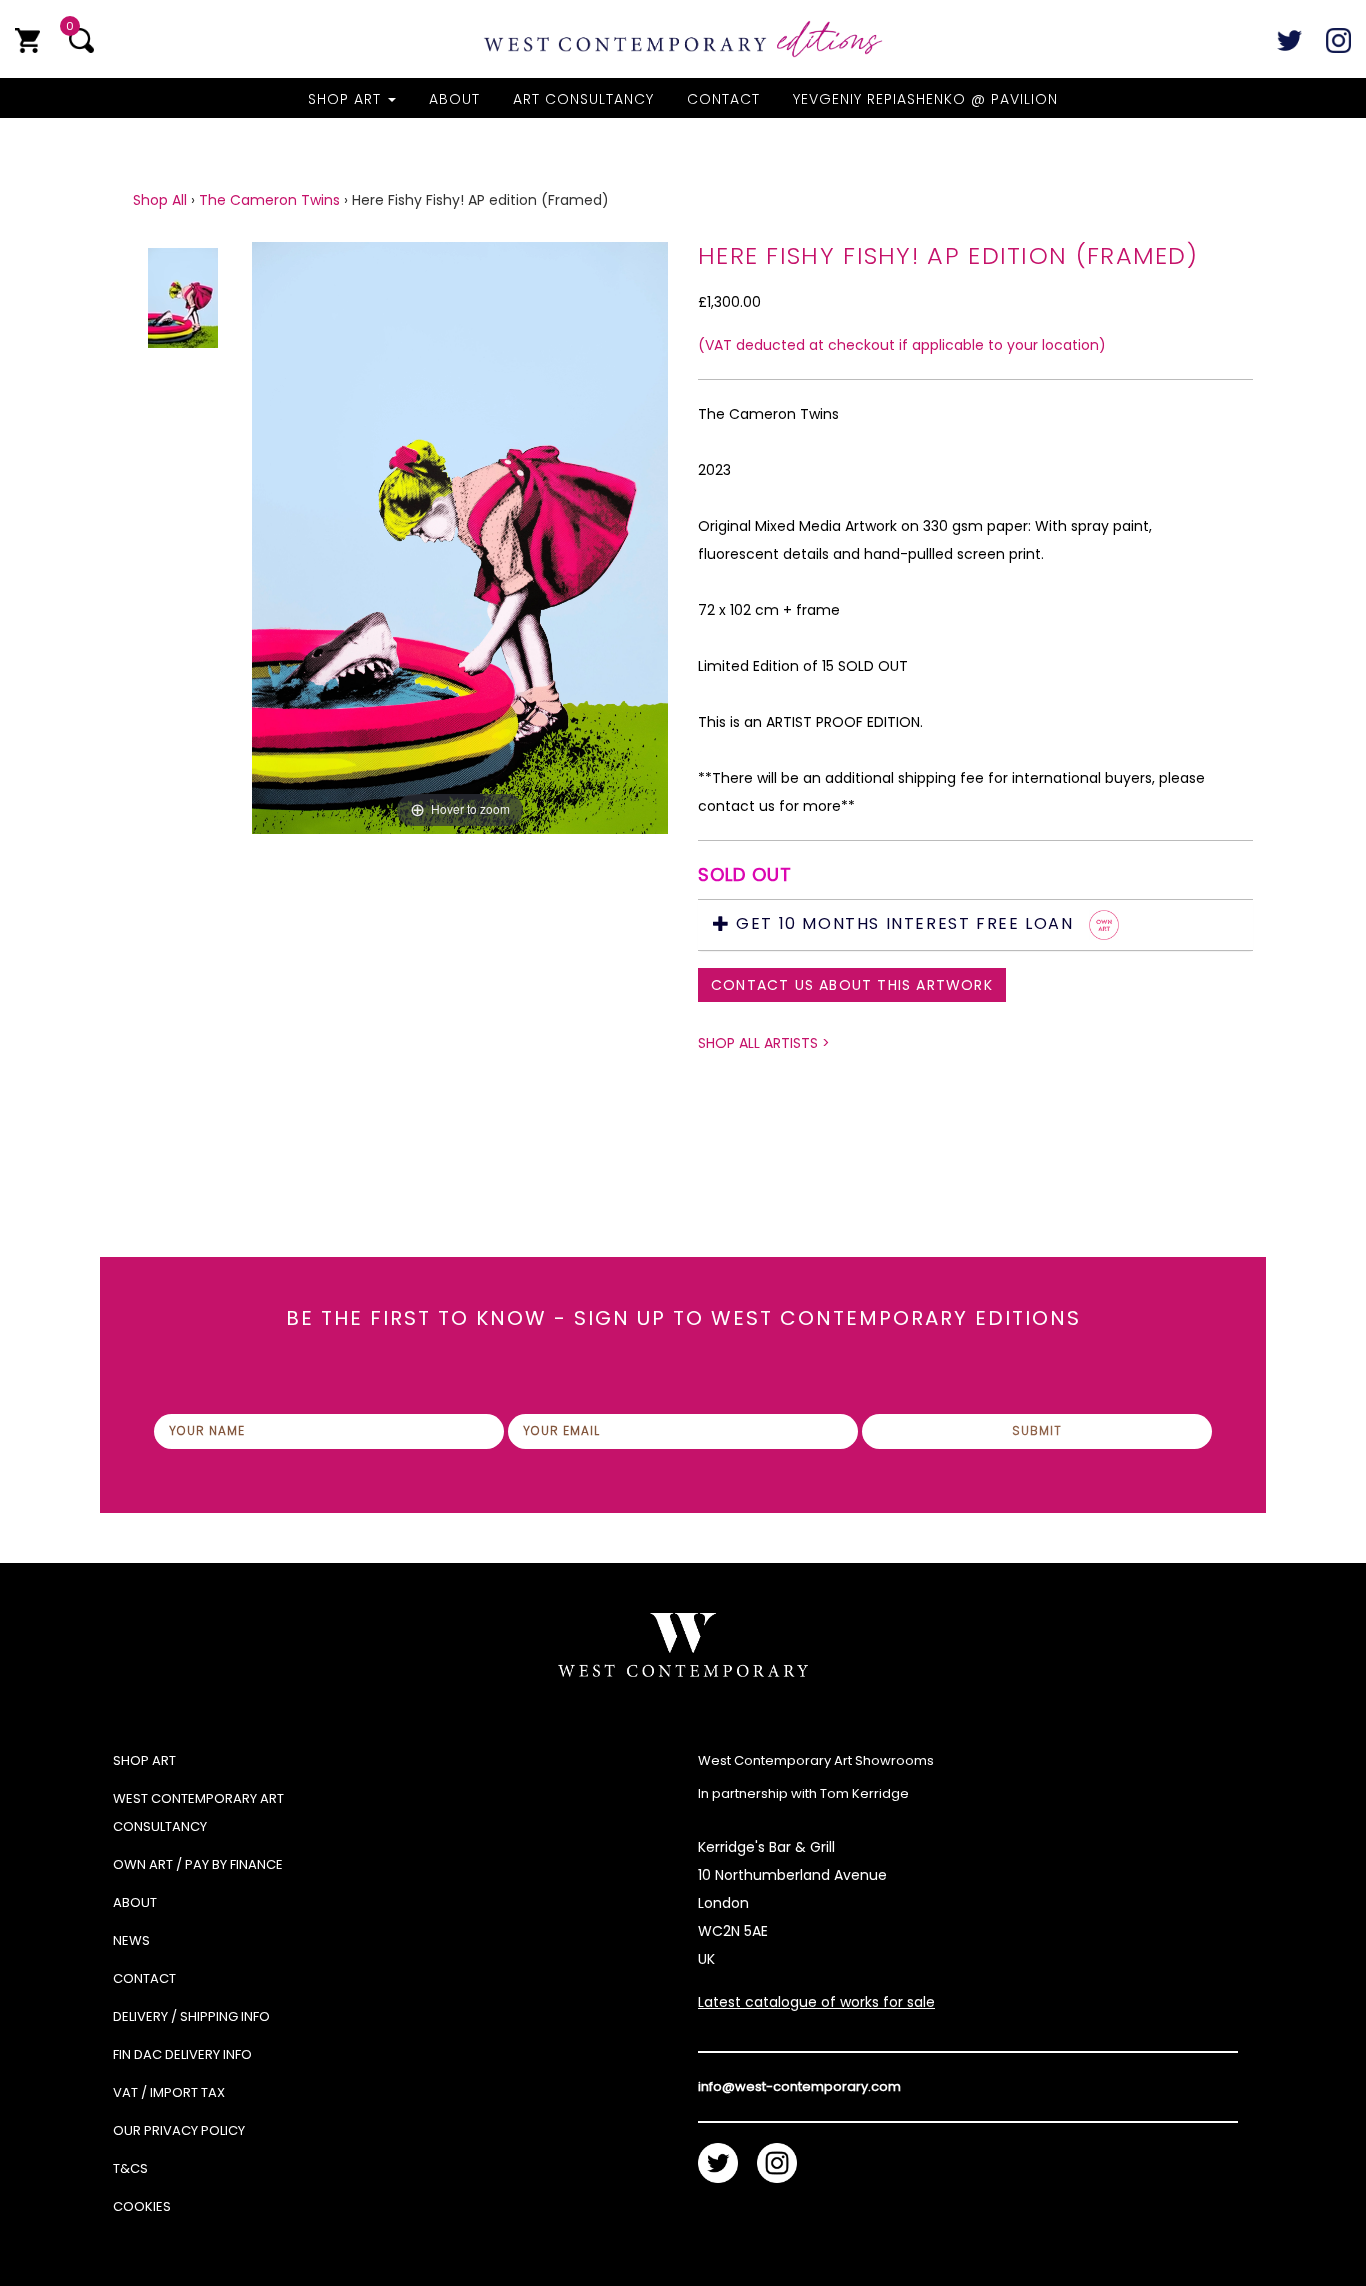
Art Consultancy (583, 99)
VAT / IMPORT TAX (169, 2092)
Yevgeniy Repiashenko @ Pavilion (925, 99)
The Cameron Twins (269, 200)
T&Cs (130, 2168)
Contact (723, 99)
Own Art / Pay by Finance (198, 1864)
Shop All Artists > (764, 1043)
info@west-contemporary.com (799, 2086)
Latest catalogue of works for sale (816, 2002)
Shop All (160, 200)
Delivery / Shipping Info (191, 2016)
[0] (27, 40)
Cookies (142, 2206)
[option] (460, 626)
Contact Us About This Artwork (852, 985)
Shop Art (347, 99)
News (131, 1940)
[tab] (975, 925)
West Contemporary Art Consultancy (198, 1812)
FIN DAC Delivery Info (182, 2054)
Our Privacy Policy (179, 2130)
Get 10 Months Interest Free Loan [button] (905, 924)
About (454, 99)
